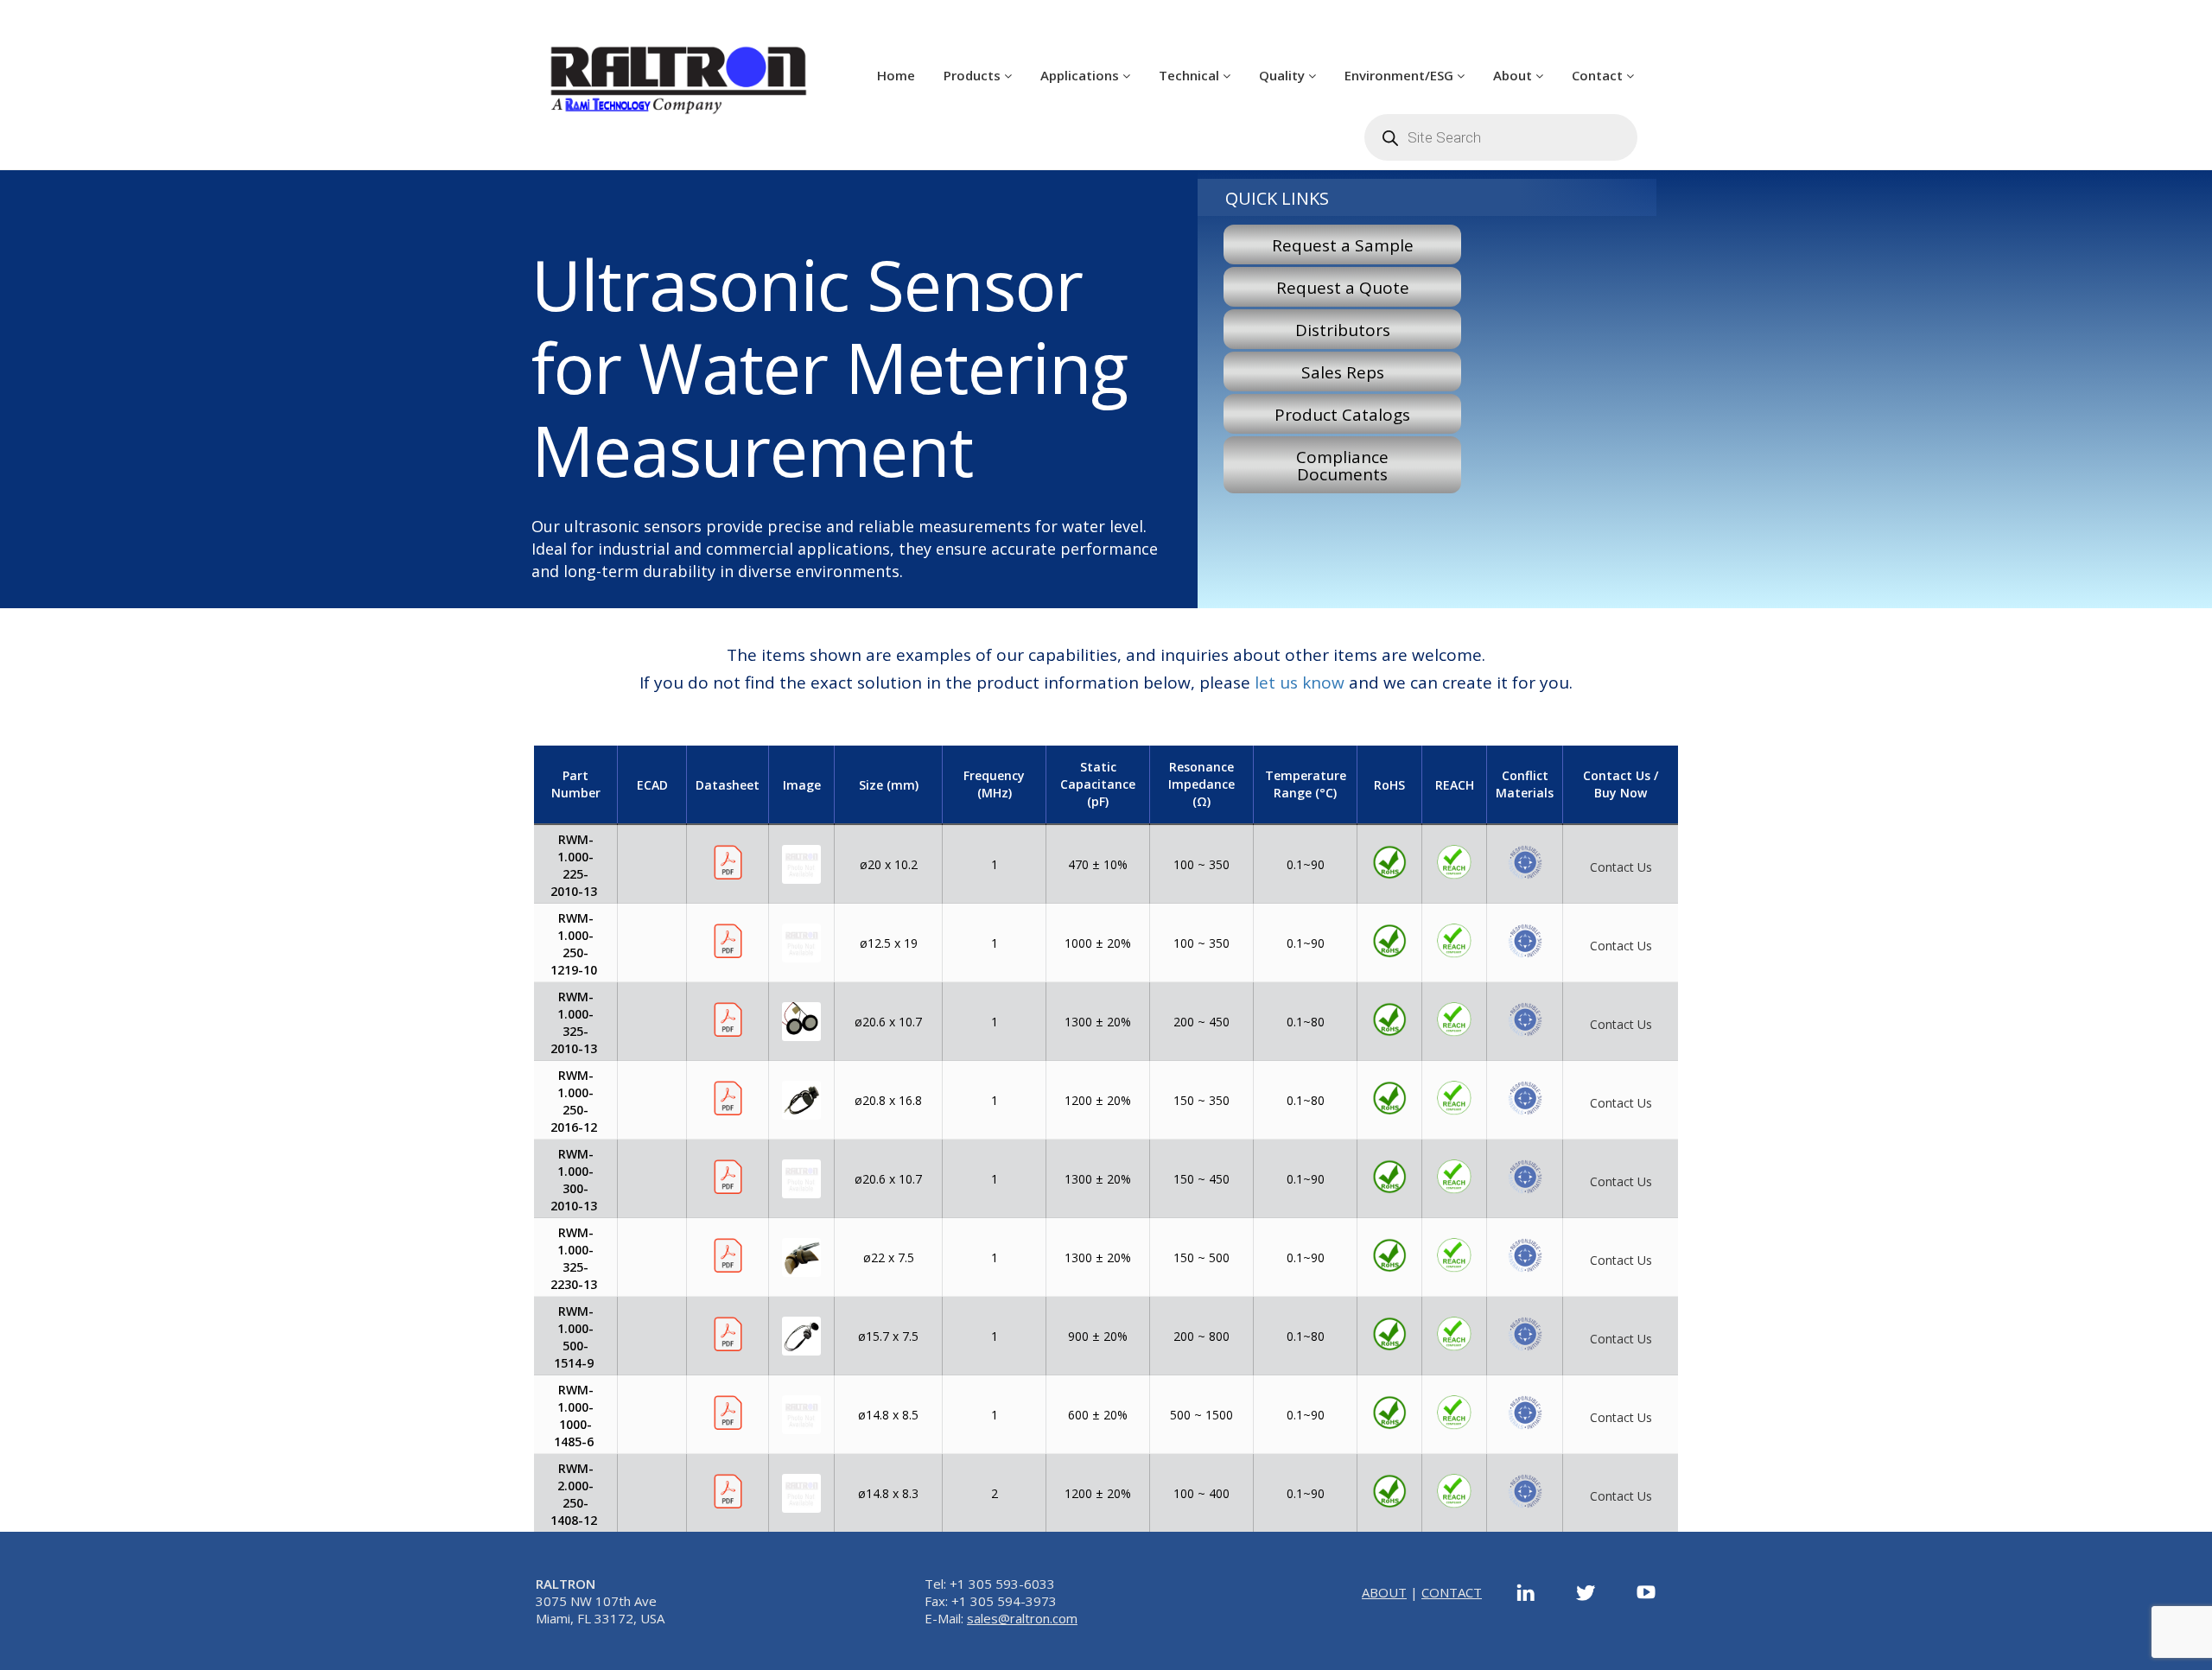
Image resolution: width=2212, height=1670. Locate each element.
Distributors (1343, 330)
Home (896, 75)
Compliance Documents (1342, 466)
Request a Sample (1343, 245)
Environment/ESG (1401, 75)
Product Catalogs (1342, 415)
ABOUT (1384, 1592)
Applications (1081, 75)
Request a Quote (1343, 288)
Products (974, 75)
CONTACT (1452, 1592)
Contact (1599, 75)
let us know (1300, 683)
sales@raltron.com (1022, 1618)
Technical (1191, 75)
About (1514, 75)
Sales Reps (1343, 372)
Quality (1284, 75)
